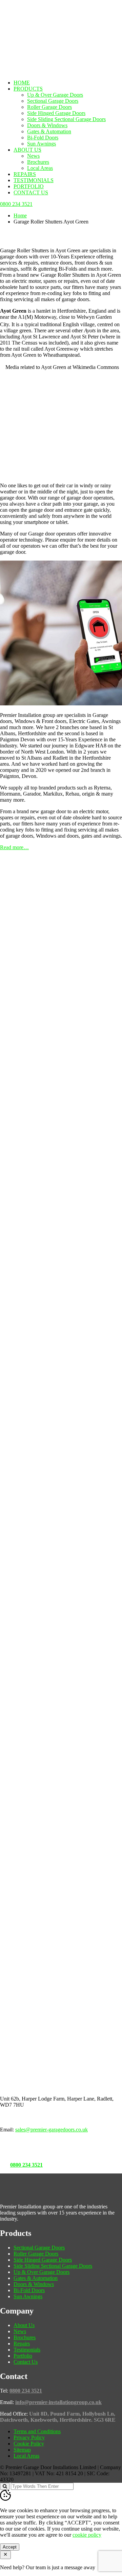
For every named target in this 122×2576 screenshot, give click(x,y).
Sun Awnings (42, 144)
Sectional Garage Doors (53, 101)
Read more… (14, 847)
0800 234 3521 (26, 2165)
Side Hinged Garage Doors (56, 113)
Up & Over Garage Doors (55, 95)
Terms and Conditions (37, 2431)
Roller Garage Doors (49, 107)
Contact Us (31, 192)
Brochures (38, 162)
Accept (10, 2547)
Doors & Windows (47, 125)
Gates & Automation (49, 131)
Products (28, 89)
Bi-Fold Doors (43, 138)
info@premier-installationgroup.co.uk (58, 2402)
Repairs (25, 174)
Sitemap (22, 2450)
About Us (27, 150)
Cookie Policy (29, 2444)
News (33, 156)
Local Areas (40, 168)
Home (22, 83)
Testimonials (34, 180)
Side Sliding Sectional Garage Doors (66, 119)
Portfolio (29, 186)
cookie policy (87, 2535)
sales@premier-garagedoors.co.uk (52, 2130)
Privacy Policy (29, 2437)
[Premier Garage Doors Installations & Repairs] (43, 22)
